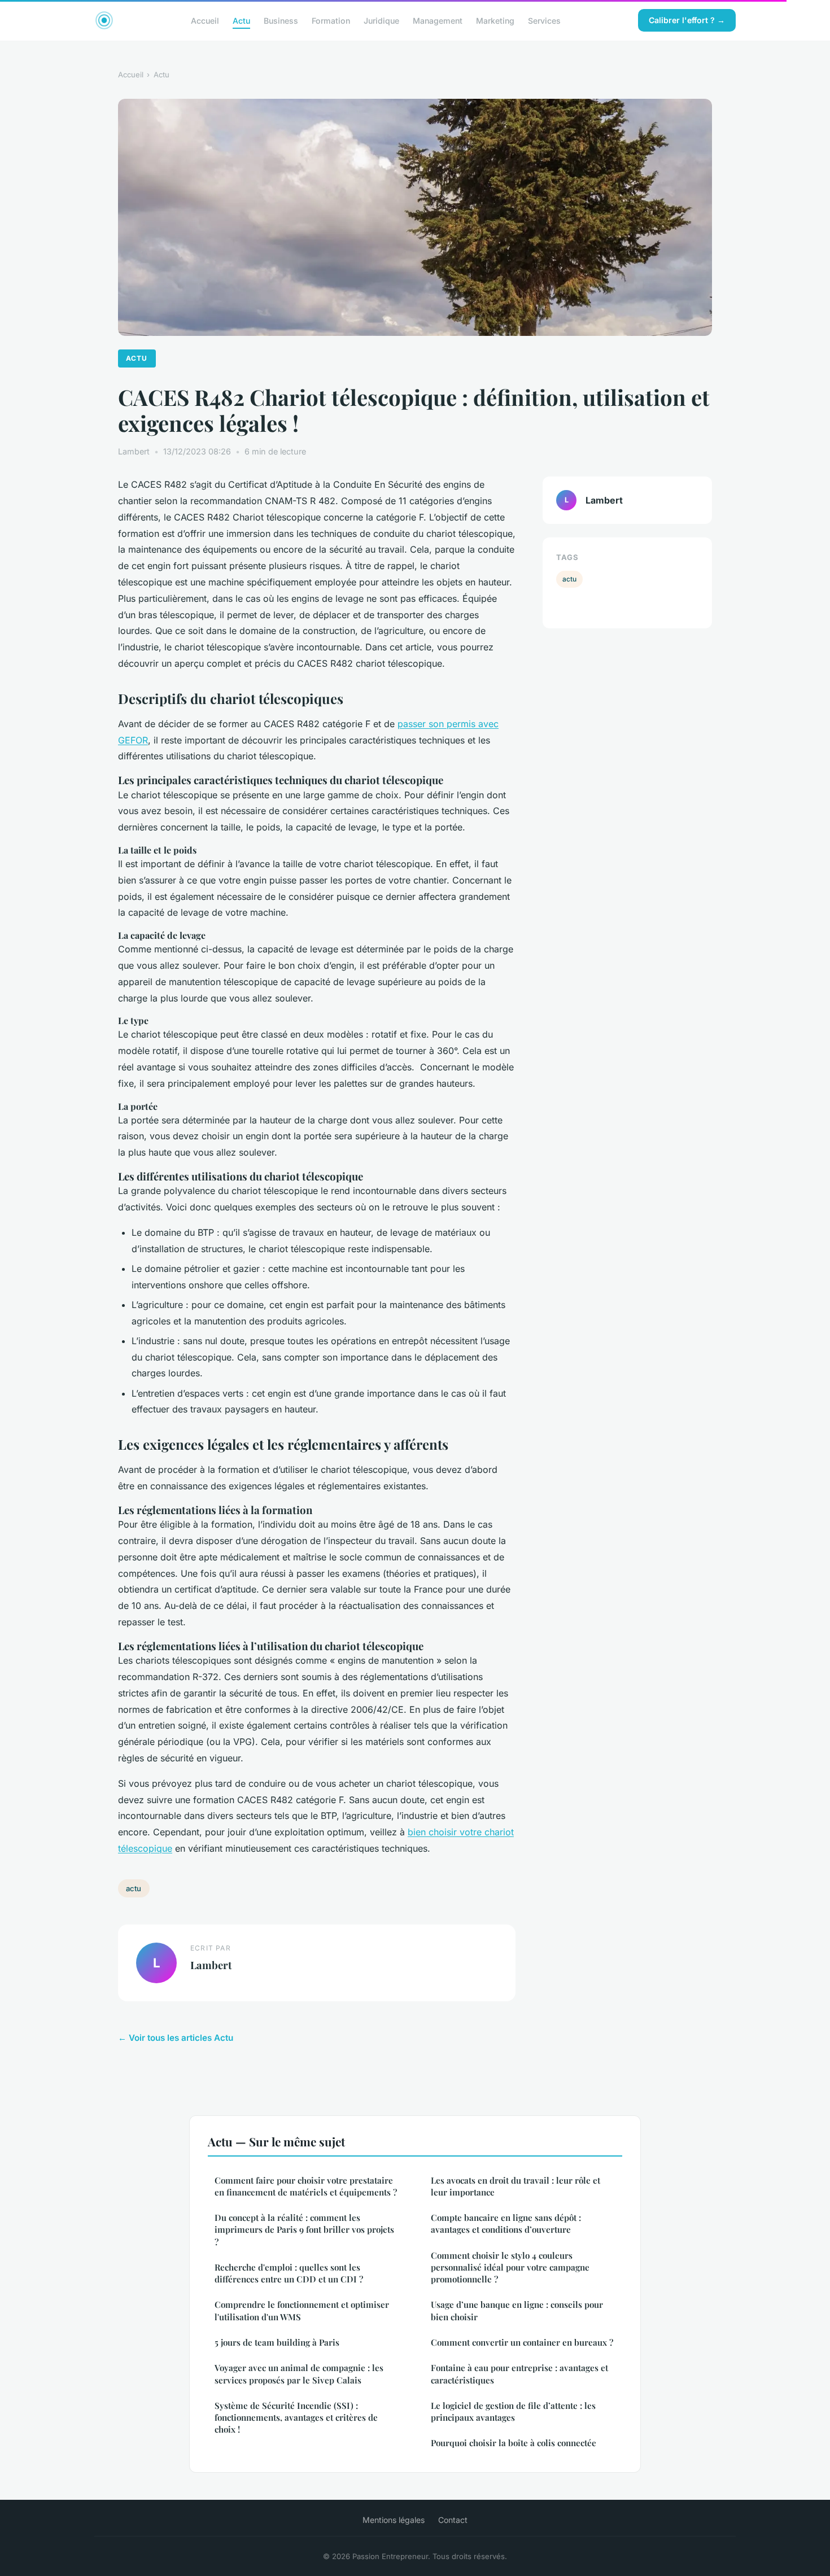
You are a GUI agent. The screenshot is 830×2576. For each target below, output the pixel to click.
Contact (453, 2520)
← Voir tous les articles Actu (176, 2038)
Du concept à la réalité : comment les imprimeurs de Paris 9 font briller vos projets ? (304, 2230)
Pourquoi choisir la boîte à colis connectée (514, 2443)
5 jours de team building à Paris (277, 2342)
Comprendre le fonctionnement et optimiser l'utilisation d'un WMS (302, 2310)
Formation (331, 20)
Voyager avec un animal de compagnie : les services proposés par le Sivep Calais (299, 2374)
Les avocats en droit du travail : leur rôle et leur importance (516, 2186)
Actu (241, 20)
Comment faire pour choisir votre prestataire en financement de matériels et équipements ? (306, 2186)
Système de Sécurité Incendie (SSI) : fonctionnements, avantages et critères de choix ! (296, 2418)
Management (438, 20)
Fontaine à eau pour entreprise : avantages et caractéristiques (519, 2374)
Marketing (495, 20)
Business (281, 20)
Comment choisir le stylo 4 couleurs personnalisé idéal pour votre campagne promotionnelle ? (510, 2267)
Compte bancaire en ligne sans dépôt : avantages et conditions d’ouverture (506, 2223)
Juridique (381, 20)
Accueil (205, 20)
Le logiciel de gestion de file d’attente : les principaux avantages (513, 2411)
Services (544, 20)
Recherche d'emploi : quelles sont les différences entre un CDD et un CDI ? (289, 2273)
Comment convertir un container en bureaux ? (522, 2342)
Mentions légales (394, 2520)
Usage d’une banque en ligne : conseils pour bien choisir (517, 2310)
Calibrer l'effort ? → (687, 20)
